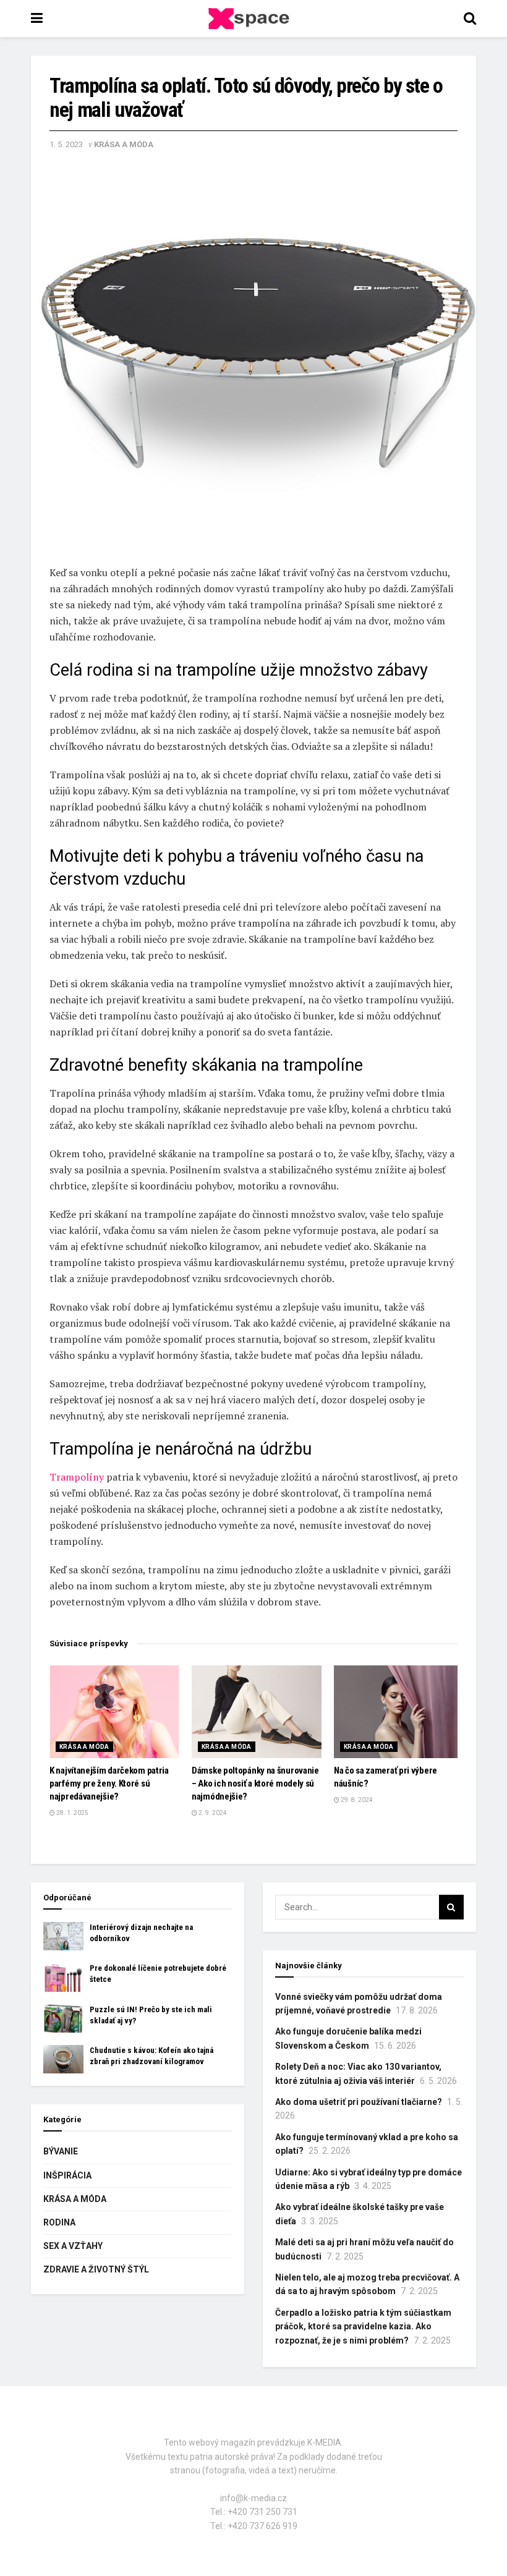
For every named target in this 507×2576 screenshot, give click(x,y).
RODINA (59, 2222)
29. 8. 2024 (356, 1800)
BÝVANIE (61, 2151)
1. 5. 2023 (66, 144)
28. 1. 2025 (72, 1813)
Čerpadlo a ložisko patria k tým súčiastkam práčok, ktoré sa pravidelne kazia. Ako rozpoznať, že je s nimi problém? (363, 2327)
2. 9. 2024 (212, 1813)
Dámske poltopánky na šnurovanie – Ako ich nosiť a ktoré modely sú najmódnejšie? (255, 1783)
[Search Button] (451, 1907)
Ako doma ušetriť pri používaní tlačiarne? (359, 2102)
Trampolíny (77, 1477)
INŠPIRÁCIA (67, 2175)
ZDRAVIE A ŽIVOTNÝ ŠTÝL (96, 2269)
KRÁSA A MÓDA (124, 144)
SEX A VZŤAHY (73, 2246)
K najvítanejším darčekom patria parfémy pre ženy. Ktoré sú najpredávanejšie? (109, 1783)
